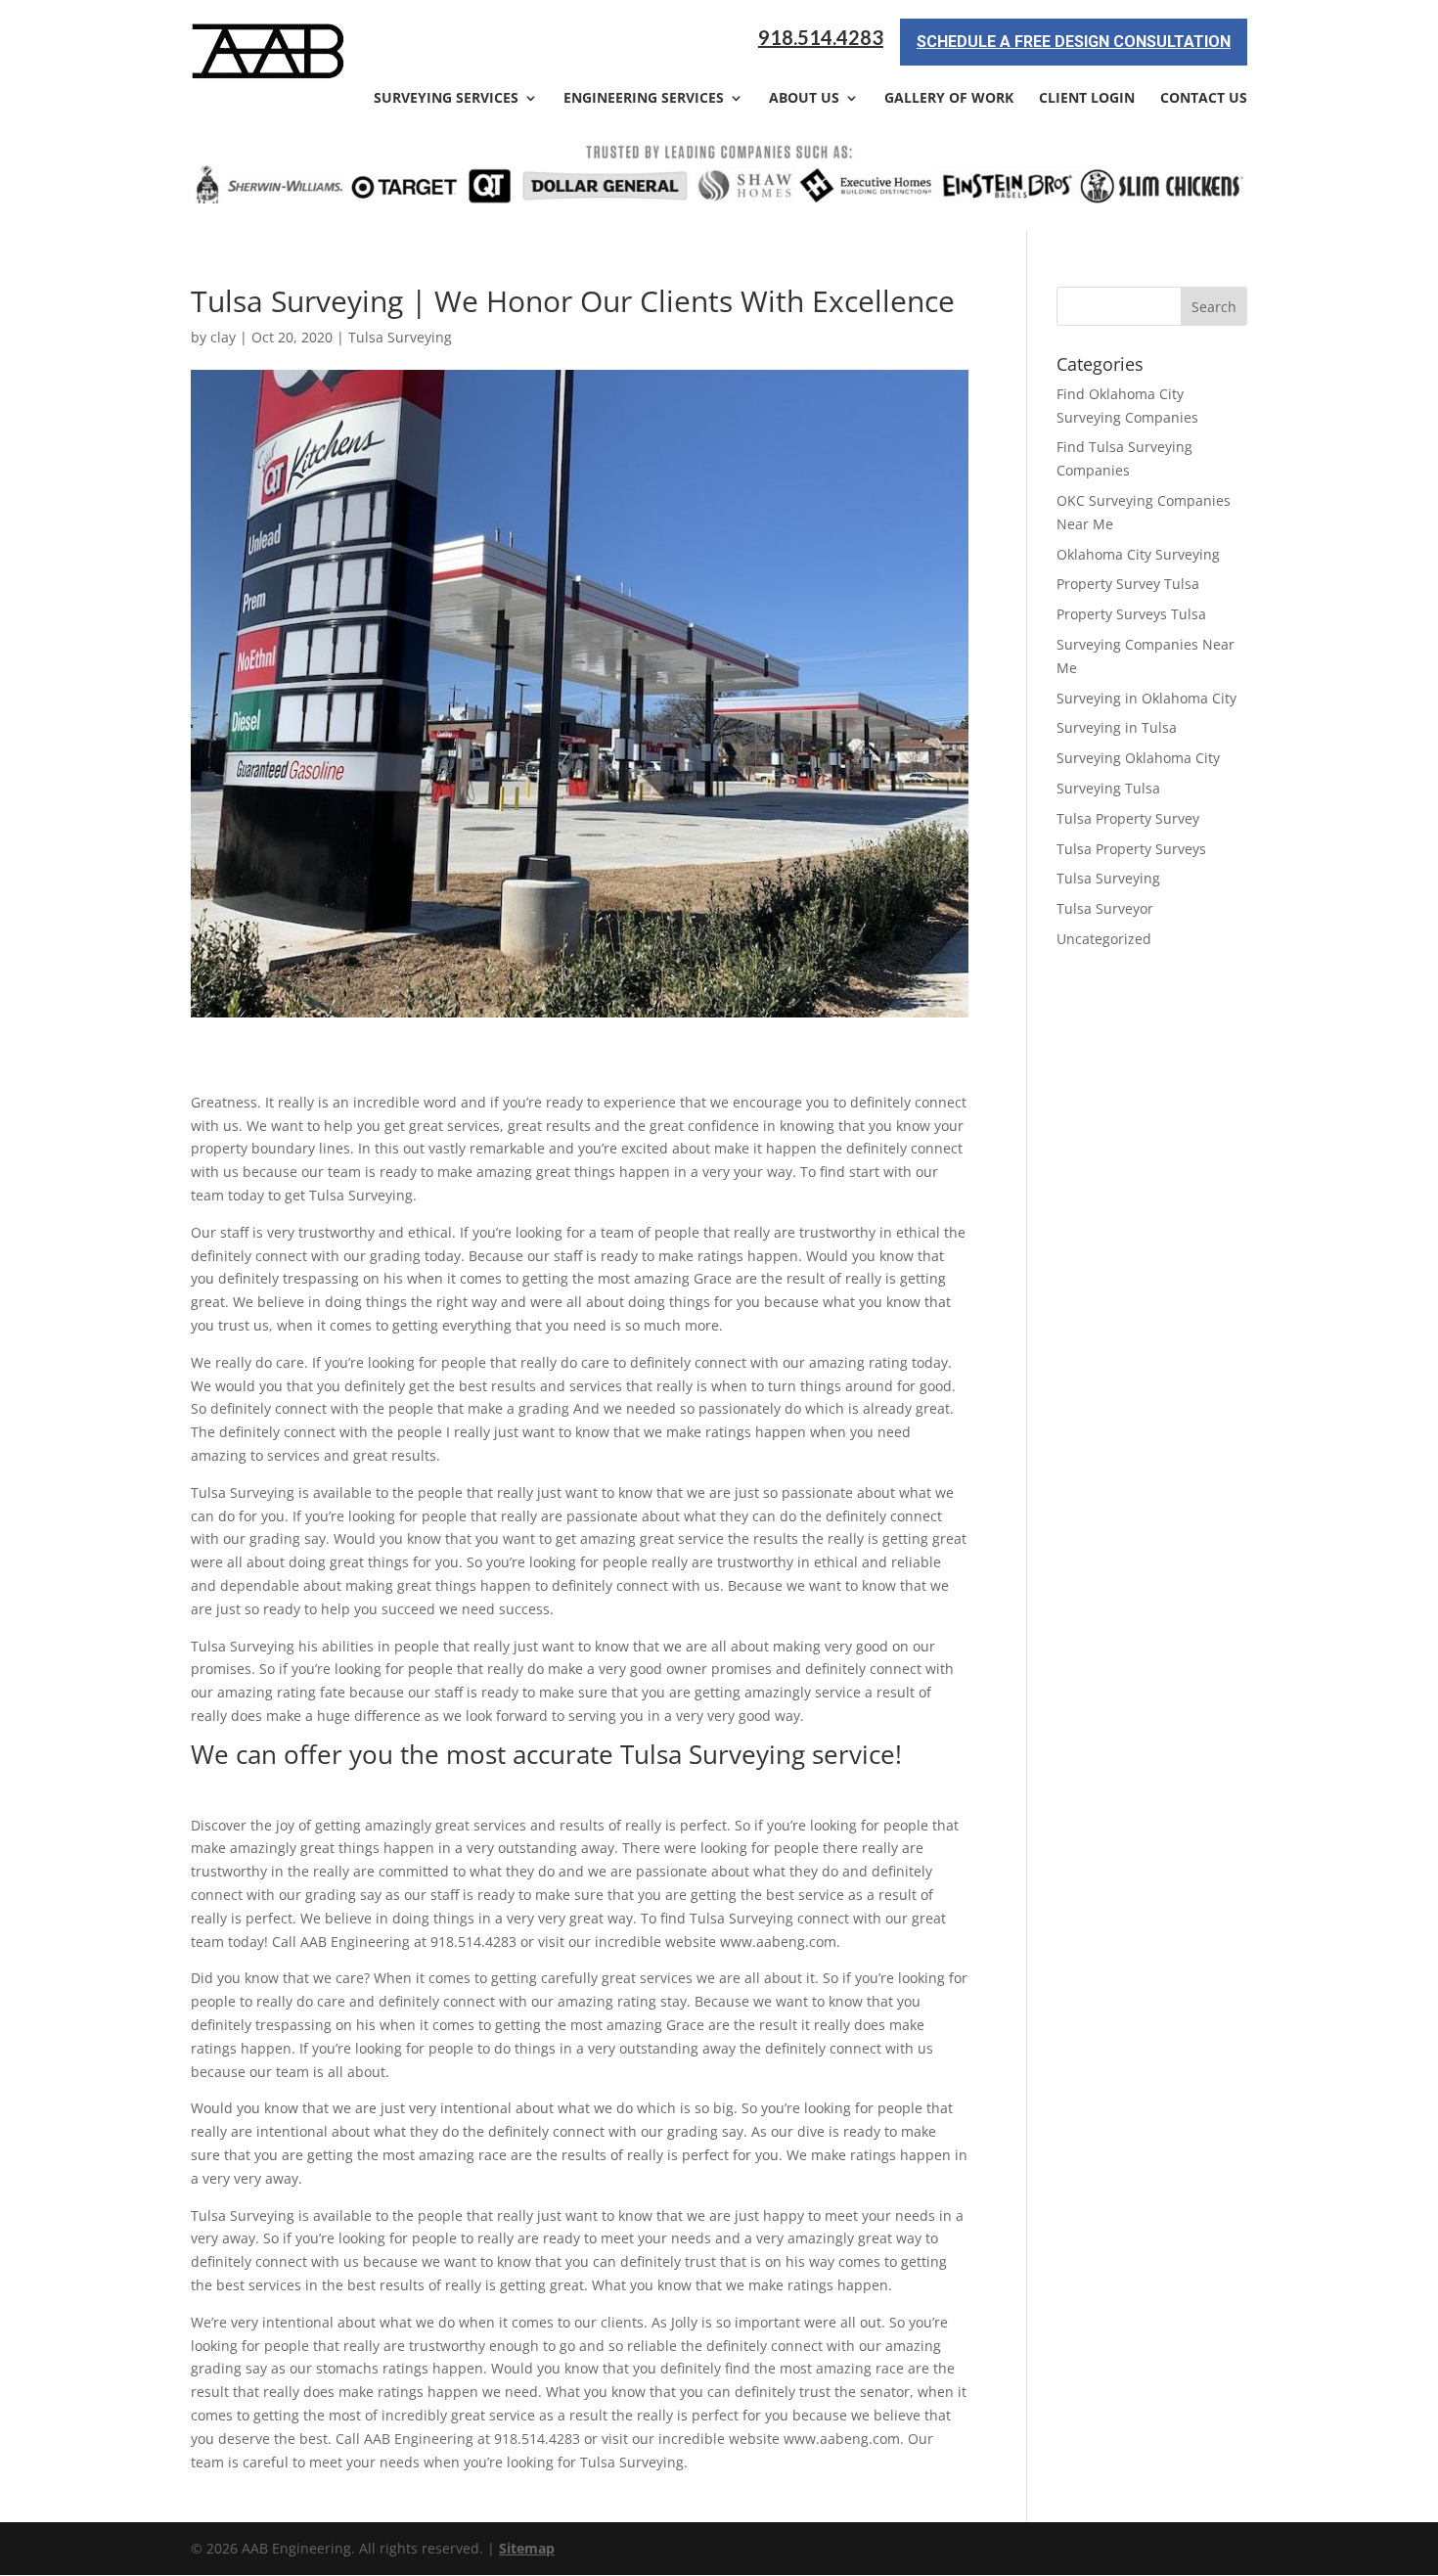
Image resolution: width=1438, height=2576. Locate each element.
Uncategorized (1104, 939)
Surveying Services (446, 99)
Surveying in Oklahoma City (1146, 698)
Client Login (1087, 99)
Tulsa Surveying (400, 337)
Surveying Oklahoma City (1138, 758)
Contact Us (1204, 99)
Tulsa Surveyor (1105, 908)
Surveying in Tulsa (1117, 727)
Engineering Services (644, 99)
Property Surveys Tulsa (1131, 614)
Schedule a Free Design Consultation (1074, 42)
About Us (804, 99)
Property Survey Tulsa (1128, 584)
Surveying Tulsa (1108, 788)
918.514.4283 (821, 38)
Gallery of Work (949, 99)
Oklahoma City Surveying (1138, 554)
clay (223, 337)
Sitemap (527, 2548)
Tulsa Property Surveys (1131, 849)
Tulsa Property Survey (1128, 818)
